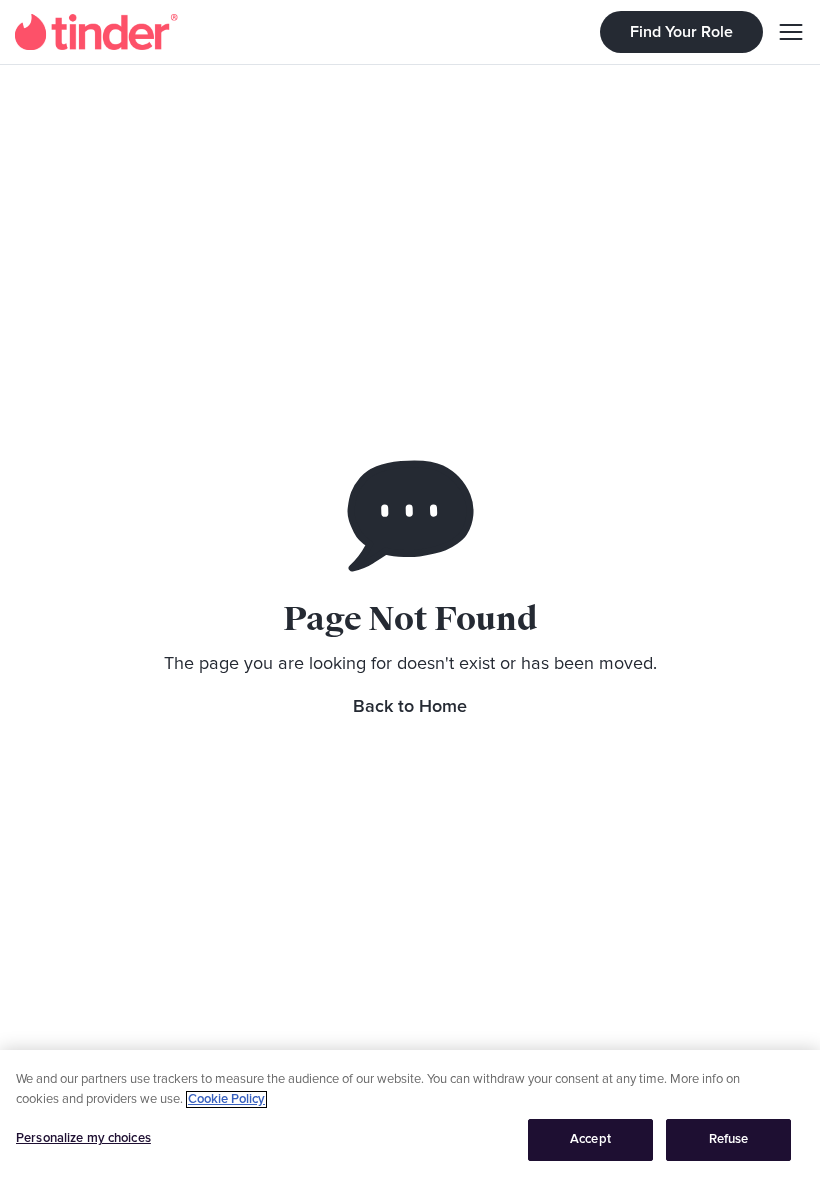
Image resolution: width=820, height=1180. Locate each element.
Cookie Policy (226, 1099)
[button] (784, 32)
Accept (590, 1139)
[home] (96, 32)
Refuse (729, 1139)
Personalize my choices (83, 1138)
